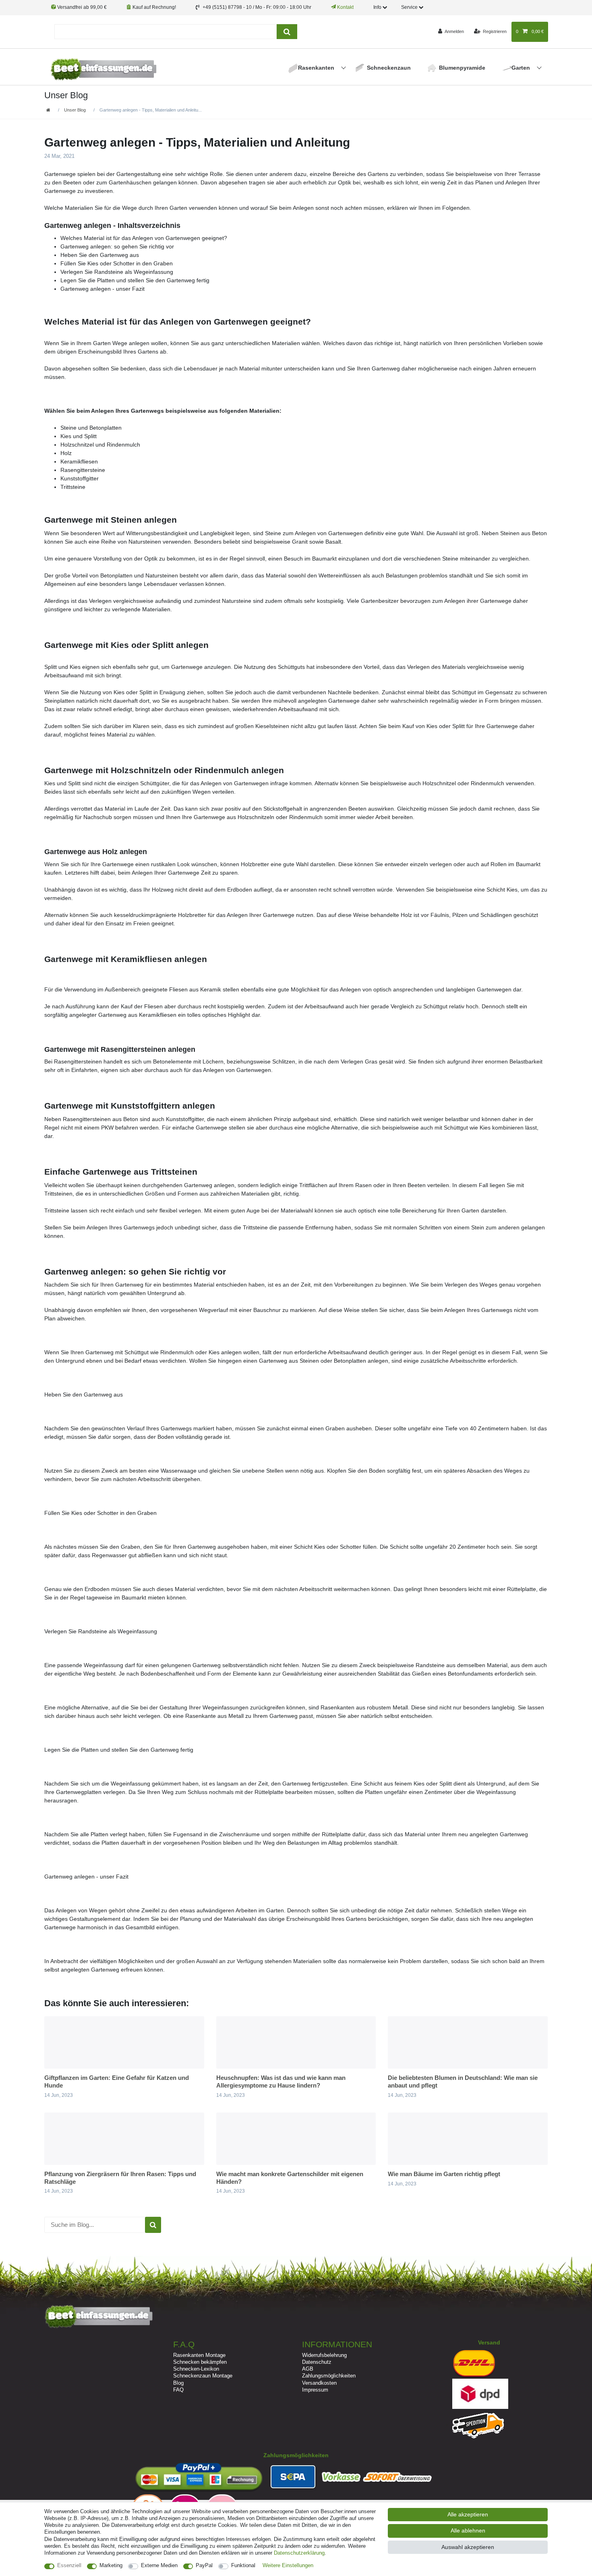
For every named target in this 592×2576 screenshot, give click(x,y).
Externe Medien (159, 2565)
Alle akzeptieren (468, 2514)
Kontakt (345, 7)
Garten (522, 68)
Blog (178, 2383)
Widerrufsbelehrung (324, 2355)
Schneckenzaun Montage (203, 2376)
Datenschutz (317, 2362)
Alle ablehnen (468, 2530)
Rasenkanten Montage (199, 2355)
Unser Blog (75, 110)
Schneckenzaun (389, 68)
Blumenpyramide (462, 68)
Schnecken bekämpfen (200, 2362)
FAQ (178, 2390)
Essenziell (69, 2565)
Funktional (243, 2565)
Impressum (315, 2390)
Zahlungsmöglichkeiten (329, 2376)
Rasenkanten (317, 68)
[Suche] (287, 32)
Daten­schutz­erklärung (299, 2553)
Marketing (111, 2565)
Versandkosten (319, 2383)
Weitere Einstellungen (288, 2565)
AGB (308, 2369)
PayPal (204, 2565)
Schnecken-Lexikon (196, 2369)
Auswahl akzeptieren (468, 2547)
